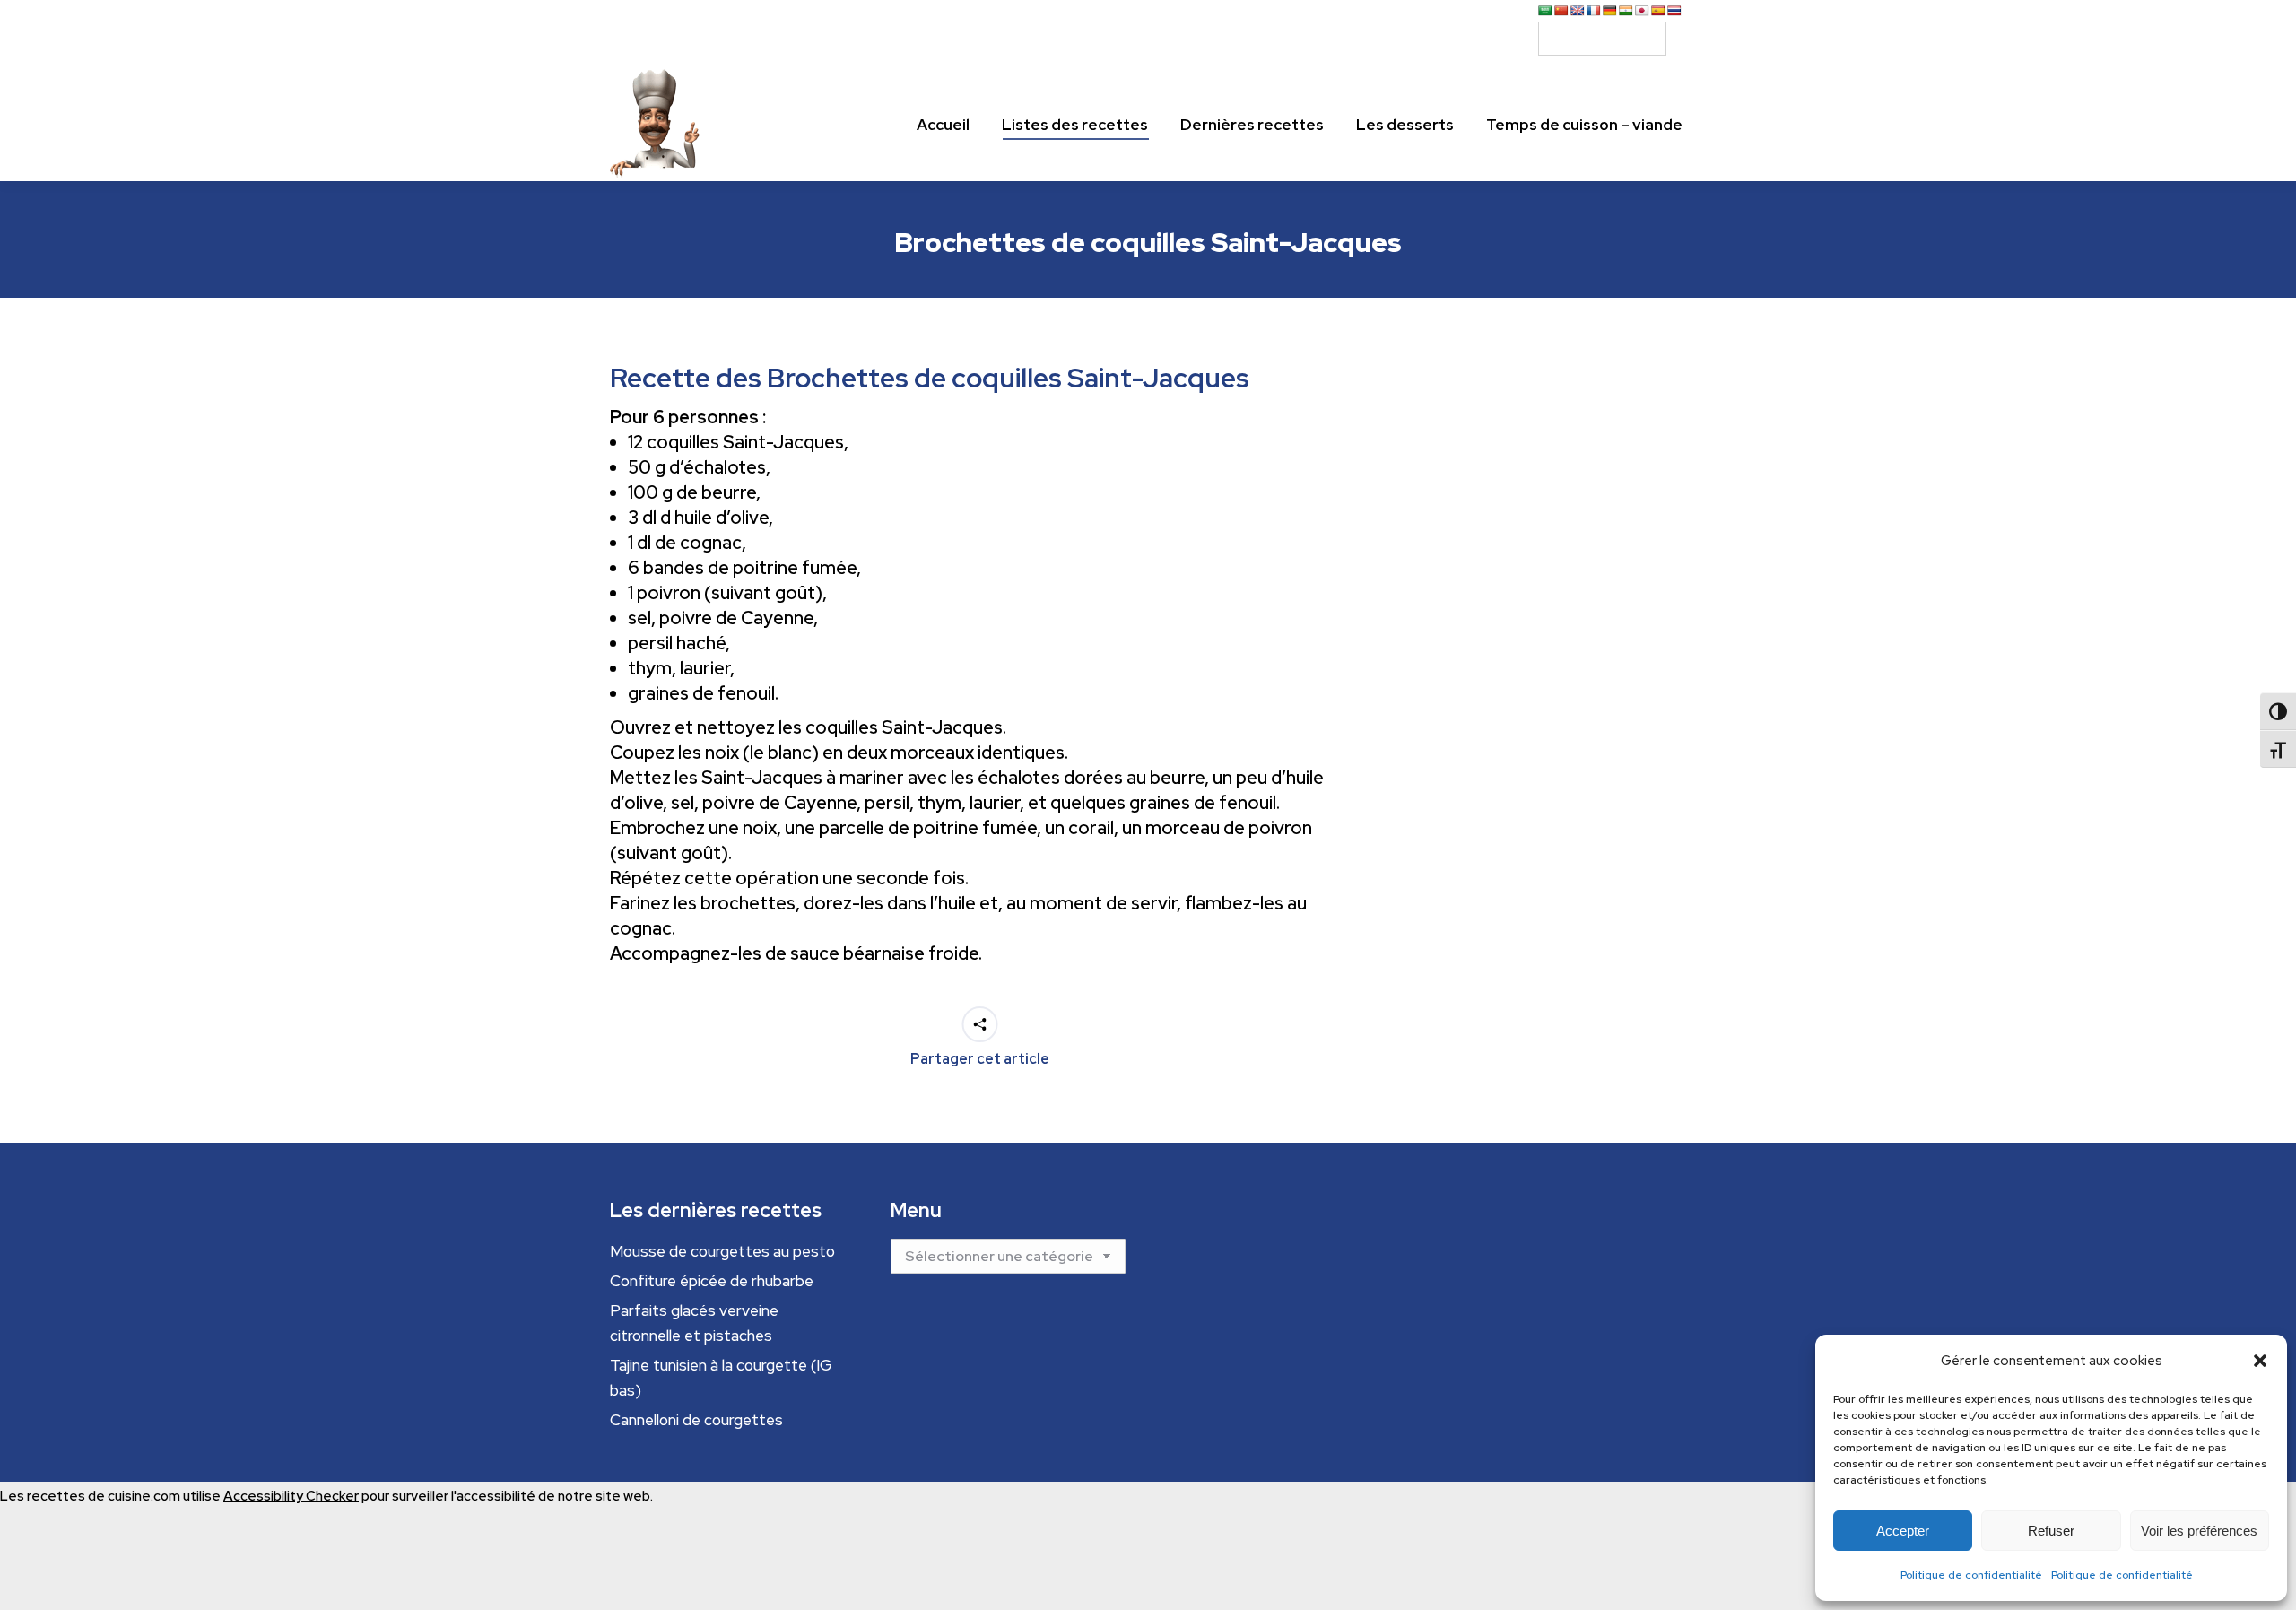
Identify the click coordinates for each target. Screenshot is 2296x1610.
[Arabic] (1545, 11)
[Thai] (1674, 11)
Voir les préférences (2199, 1531)
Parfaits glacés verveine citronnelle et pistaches (694, 1323)
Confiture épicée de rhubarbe (712, 1281)
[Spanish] (1658, 11)
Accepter (1903, 1531)
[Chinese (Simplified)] (1561, 11)
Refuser (2051, 1531)
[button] (2260, 1361)
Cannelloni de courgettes (696, 1420)
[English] (1578, 11)
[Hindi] (1626, 11)
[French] (1594, 11)
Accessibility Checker (291, 1496)
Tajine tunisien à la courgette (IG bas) (721, 1378)
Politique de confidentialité (1971, 1575)
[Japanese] (1642, 11)
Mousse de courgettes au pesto (722, 1251)
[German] (1610, 11)
